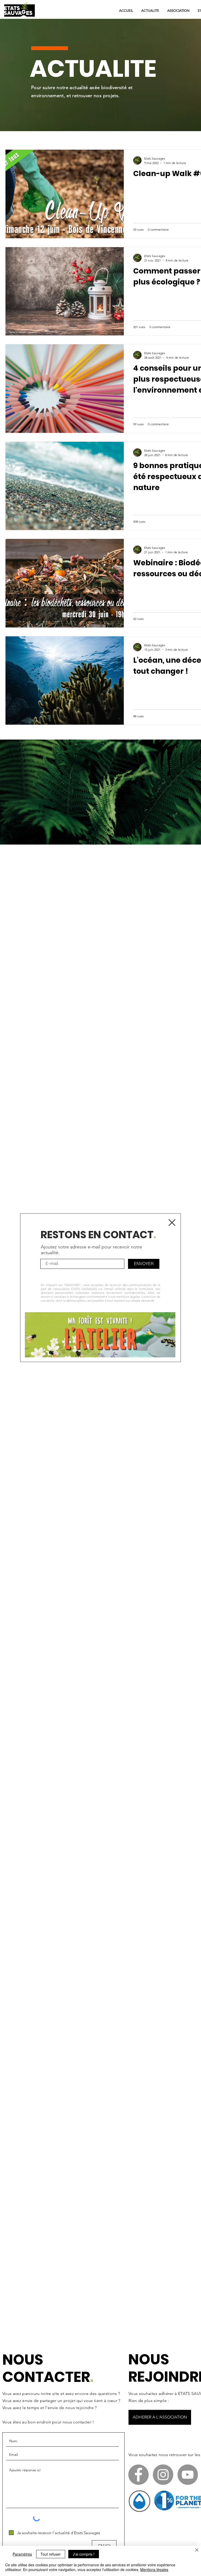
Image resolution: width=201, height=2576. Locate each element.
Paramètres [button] (22, 2554)
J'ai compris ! (84, 2554)
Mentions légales (154, 2569)
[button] (172, 1223)
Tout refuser (51, 2554)
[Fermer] (197, 2550)
